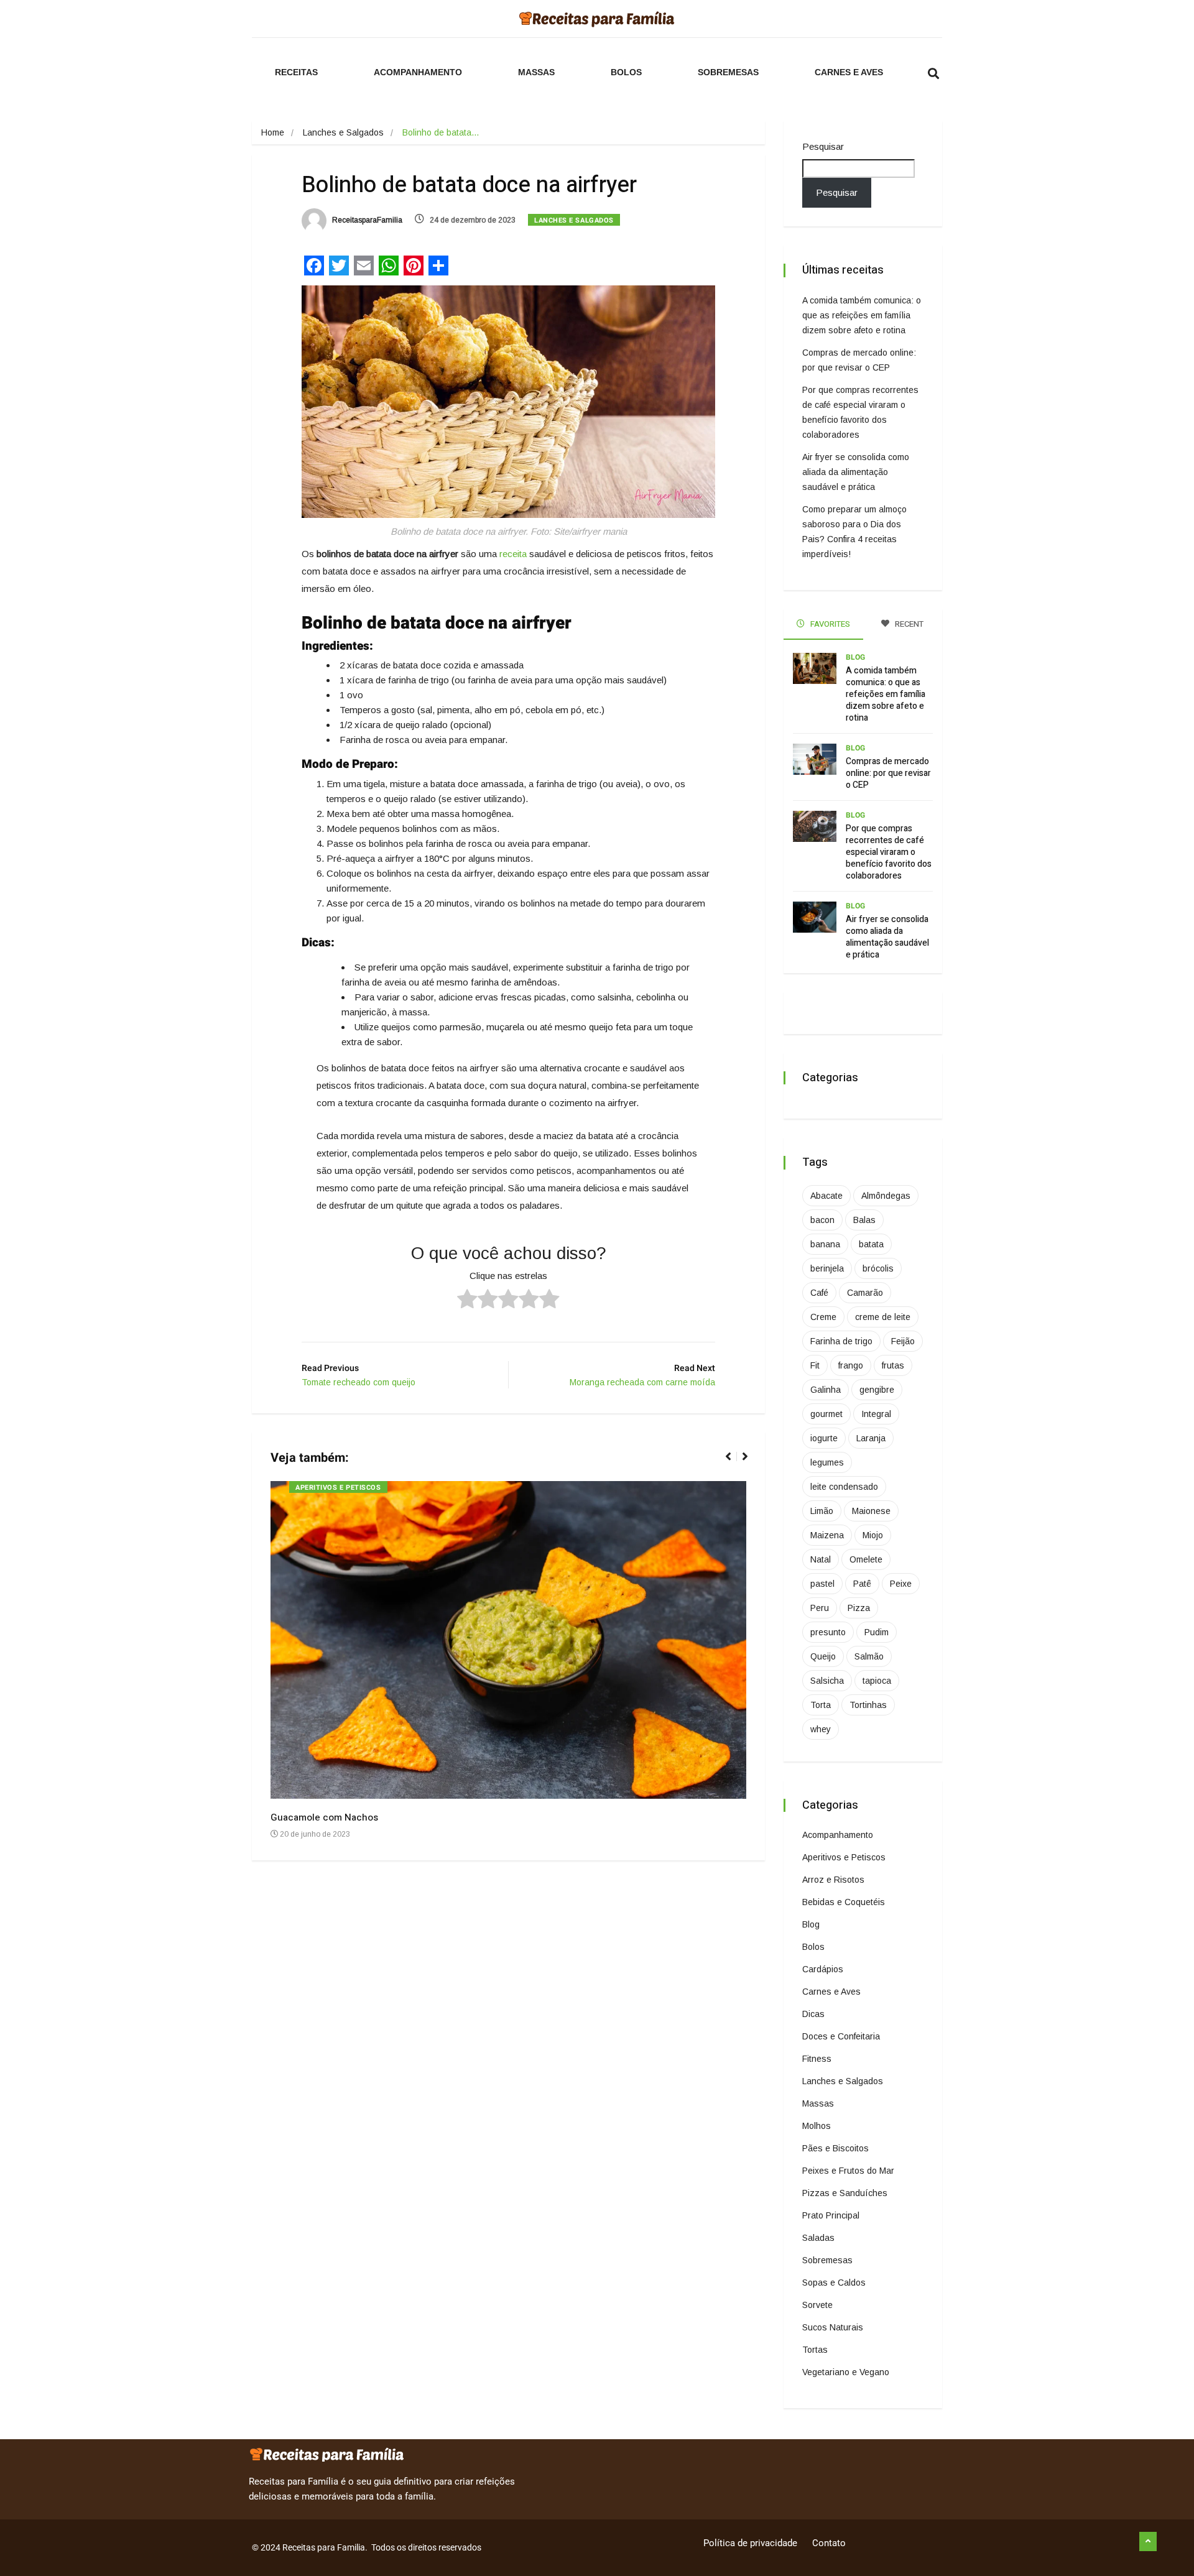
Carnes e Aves (849, 72)
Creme (823, 1317)
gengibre (877, 1390)
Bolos (626, 72)
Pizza (859, 1608)
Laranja (871, 1438)
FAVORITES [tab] (829, 624)
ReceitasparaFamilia (366, 220)
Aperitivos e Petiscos (338, 1488)
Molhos (817, 2126)
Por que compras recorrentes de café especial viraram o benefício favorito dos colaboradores (889, 852)
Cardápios (823, 1969)
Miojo (873, 1535)
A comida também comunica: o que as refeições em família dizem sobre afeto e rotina (862, 315)
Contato (829, 2543)
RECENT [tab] (908, 624)
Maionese (871, 1511)
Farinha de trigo (841, 1341)
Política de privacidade (750, 2543)
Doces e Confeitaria (841, 2036)
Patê (862, 1584)
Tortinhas (868, 1705)
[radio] (467, 1301)
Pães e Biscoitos (835, 2148)
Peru (820, 1608)
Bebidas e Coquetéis (844, 1902)
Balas (864, 1220)
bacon (822, 1220)
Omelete (866, 1559)
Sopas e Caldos (834, 2283)
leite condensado (844, 1487)
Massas (536, 72)
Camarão (865, 1293)
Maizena (827, 1535)
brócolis (878, 1268)
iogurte (824, 1438)
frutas (893, 1365)
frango (851, 1365)
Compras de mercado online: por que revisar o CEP (888, 773)
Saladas (818, 2238)
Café (819, 1293)
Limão (822, 1511)
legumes (827, 1462)
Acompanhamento (418, 72)
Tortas (815, 2350)
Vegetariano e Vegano (846, 2372)
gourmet (826, 1414)
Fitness (817, 2059)
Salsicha (827, 1681)
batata (871, 1244)
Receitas (296, 72)
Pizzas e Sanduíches (845, 2193)
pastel (822, 1584)
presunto (828, 1632)
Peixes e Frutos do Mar (848, 2171)
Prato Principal (831, 2215)
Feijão (903, 1341)
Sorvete (817, 2305)
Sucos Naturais (833, 2327)
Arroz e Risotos (833, 1880)
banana (825, 1244)
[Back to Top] (1148, 2542)
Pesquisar (823, 146)
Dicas (813, 2014)
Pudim (877, 1632)
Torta (821, 1705)
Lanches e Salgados (343, 132)
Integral (876, 1414)
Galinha (826, 1390)
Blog (855, 657)
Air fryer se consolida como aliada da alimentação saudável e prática (856, 472)
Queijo (823, 1656)
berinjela (827, 1268)
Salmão (869, 1656)
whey (821, 1729)
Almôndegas (886, 1196)
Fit (815, 1365)
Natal (821, 1559)
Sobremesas (728, 72)
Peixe (901, 1584)
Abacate (826, 1196)
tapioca (877, 1681)
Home (273, 132)
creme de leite (883, 1317)
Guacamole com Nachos (324, 1817)
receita (513, 554)
